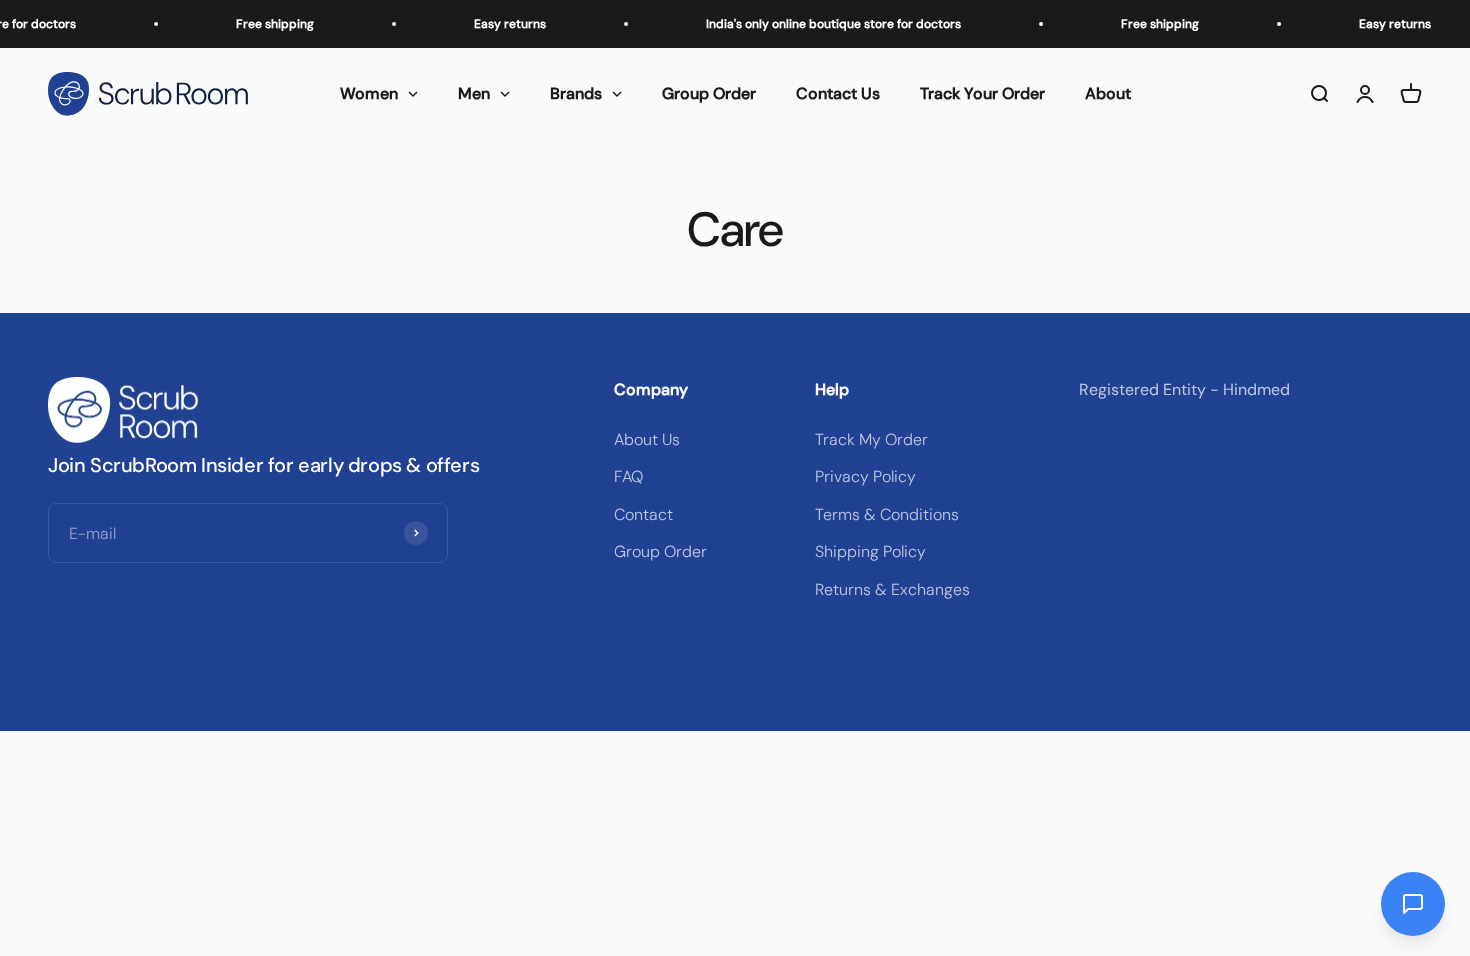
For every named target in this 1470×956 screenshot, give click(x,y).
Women (369, 93)
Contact (643, 514)
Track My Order (871, 439)
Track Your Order (982, 93)
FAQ (628, 476)
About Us (647, 439)
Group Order (709, 93)
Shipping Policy (870, 551)
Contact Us (838, 93)
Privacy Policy (865, 476)
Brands (576, 93)
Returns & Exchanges (892, 589)
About (1108, 93)
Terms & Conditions (887, 514)
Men (474, 93)
